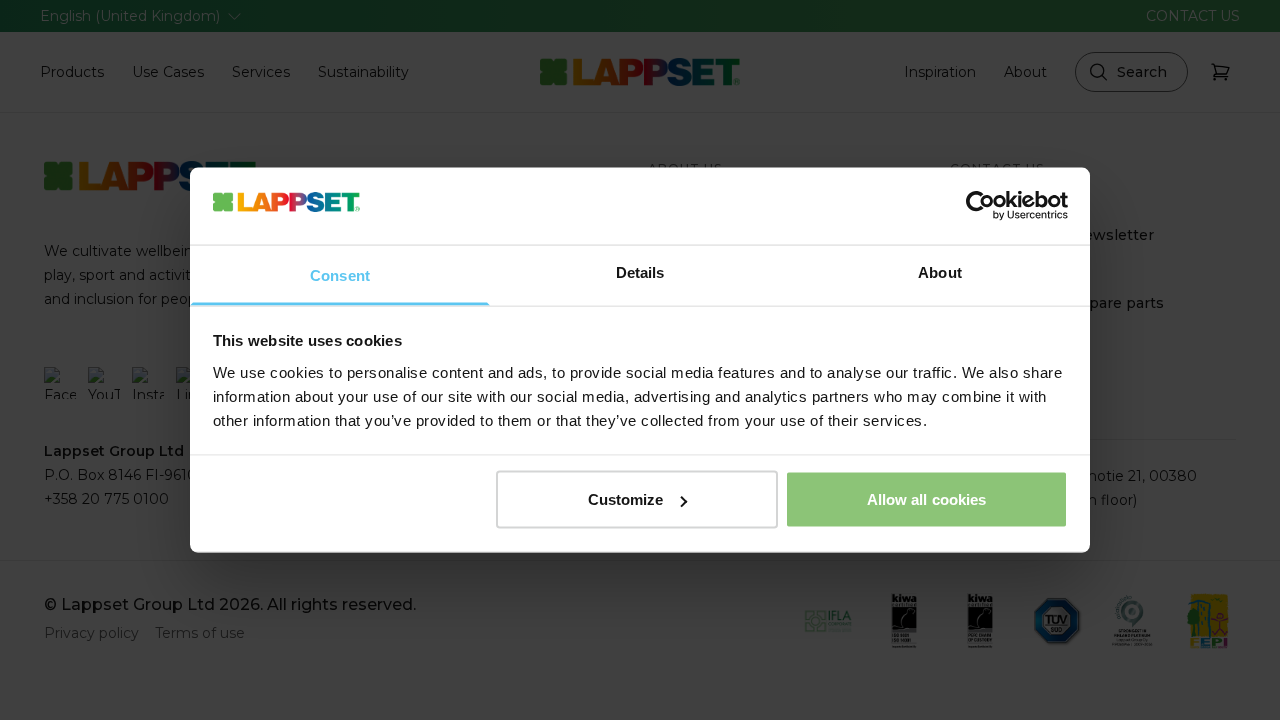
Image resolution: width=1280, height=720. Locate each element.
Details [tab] (640, 271)
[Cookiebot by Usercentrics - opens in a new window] (980, 206)
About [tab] (940, 271)
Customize (626, 499)
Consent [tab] (340, 274)
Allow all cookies (927, 499)
